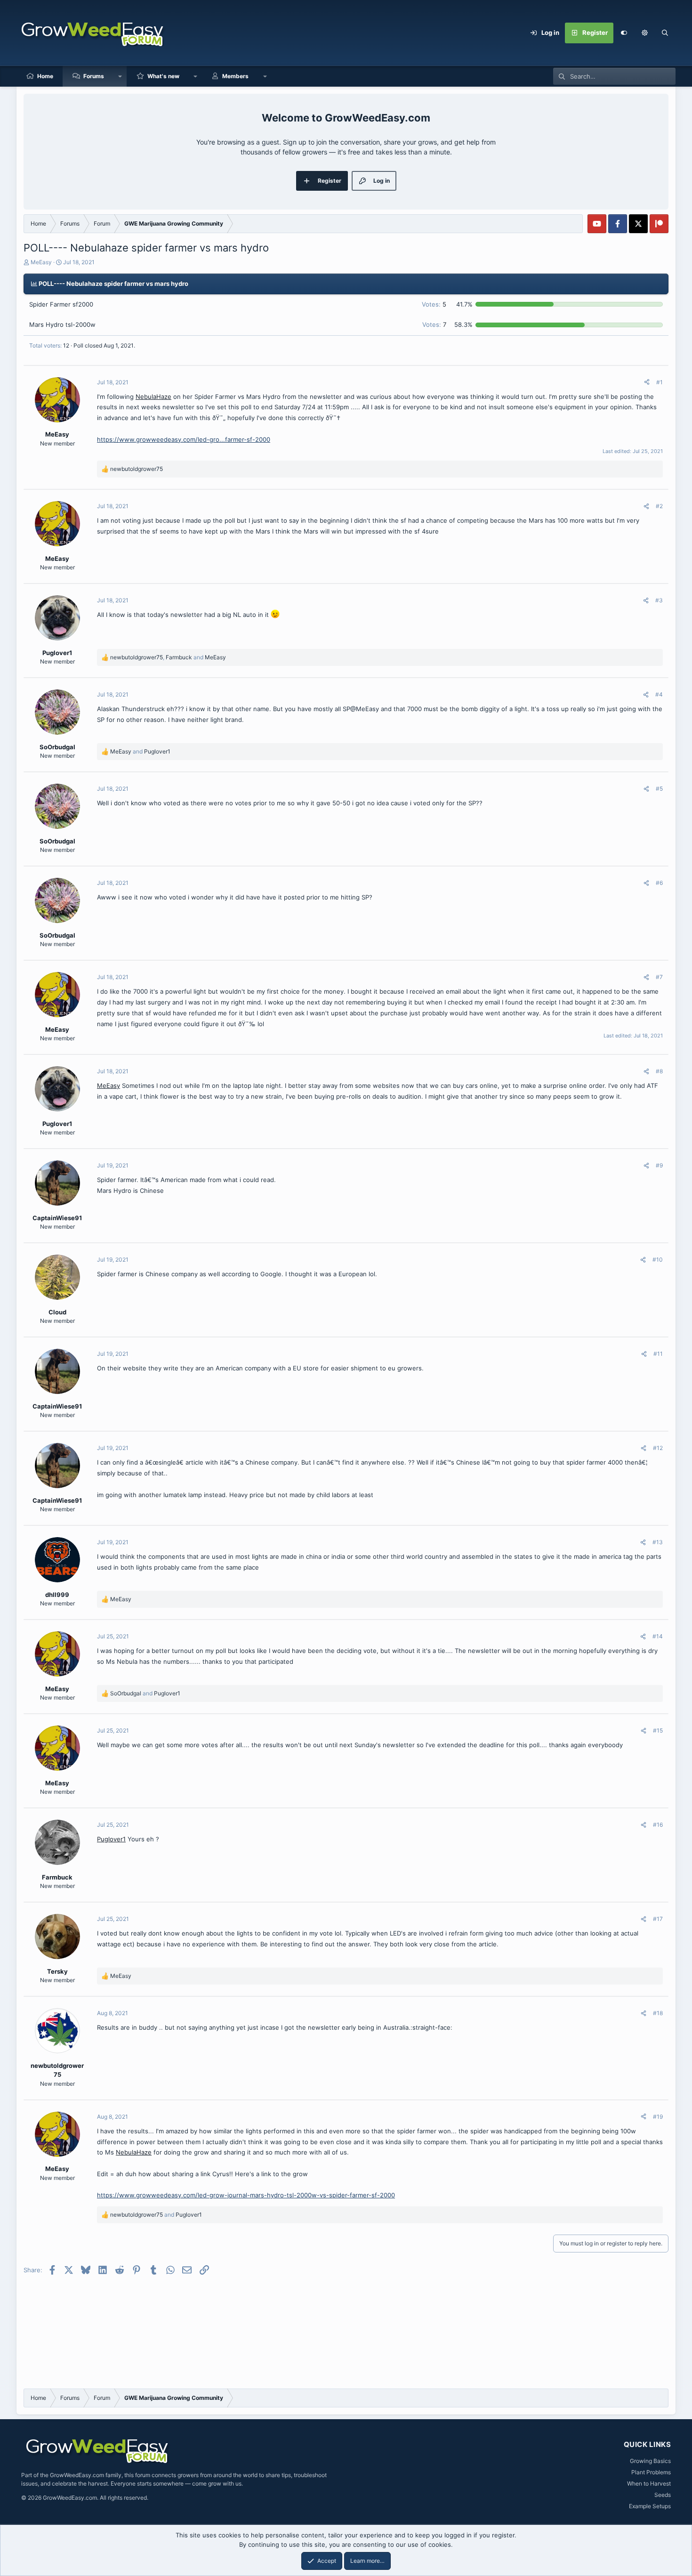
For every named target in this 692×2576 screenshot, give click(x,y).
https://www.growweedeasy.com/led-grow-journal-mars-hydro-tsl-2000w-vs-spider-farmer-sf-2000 (246, 2195)
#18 (658, 2013)
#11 (658, 1354)
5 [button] (434, 304)
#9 (659, 1165)
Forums (94, 76)
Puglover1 (111, 1839)
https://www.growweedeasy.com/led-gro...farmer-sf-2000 (184, 439)
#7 (659, 977)
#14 (658, 1636)
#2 (659, 506)
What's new (163, 76)
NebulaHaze (153, 397)
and (140, 751)
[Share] (647, 382)
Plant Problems (651, 2472)
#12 (658, 1448)
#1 (660, 382)
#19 (658, 2117)
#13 (658, 1542)
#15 (658, 1730)
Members (235, 76)
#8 (659, 1071)
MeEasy (41, 262)
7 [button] (434, 324)
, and (168, 657)
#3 (659, 600)
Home (45, 76)
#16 (658, 1825)
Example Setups (650, 2506)
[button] (644, 33)
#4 (659, 694)
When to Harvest (649, 2483)
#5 (659, 789)
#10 (658, 1260)
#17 (658, 1919)
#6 (659, 883)
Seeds (663, 2495)
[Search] (665, 33)
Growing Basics (650, 2461)
